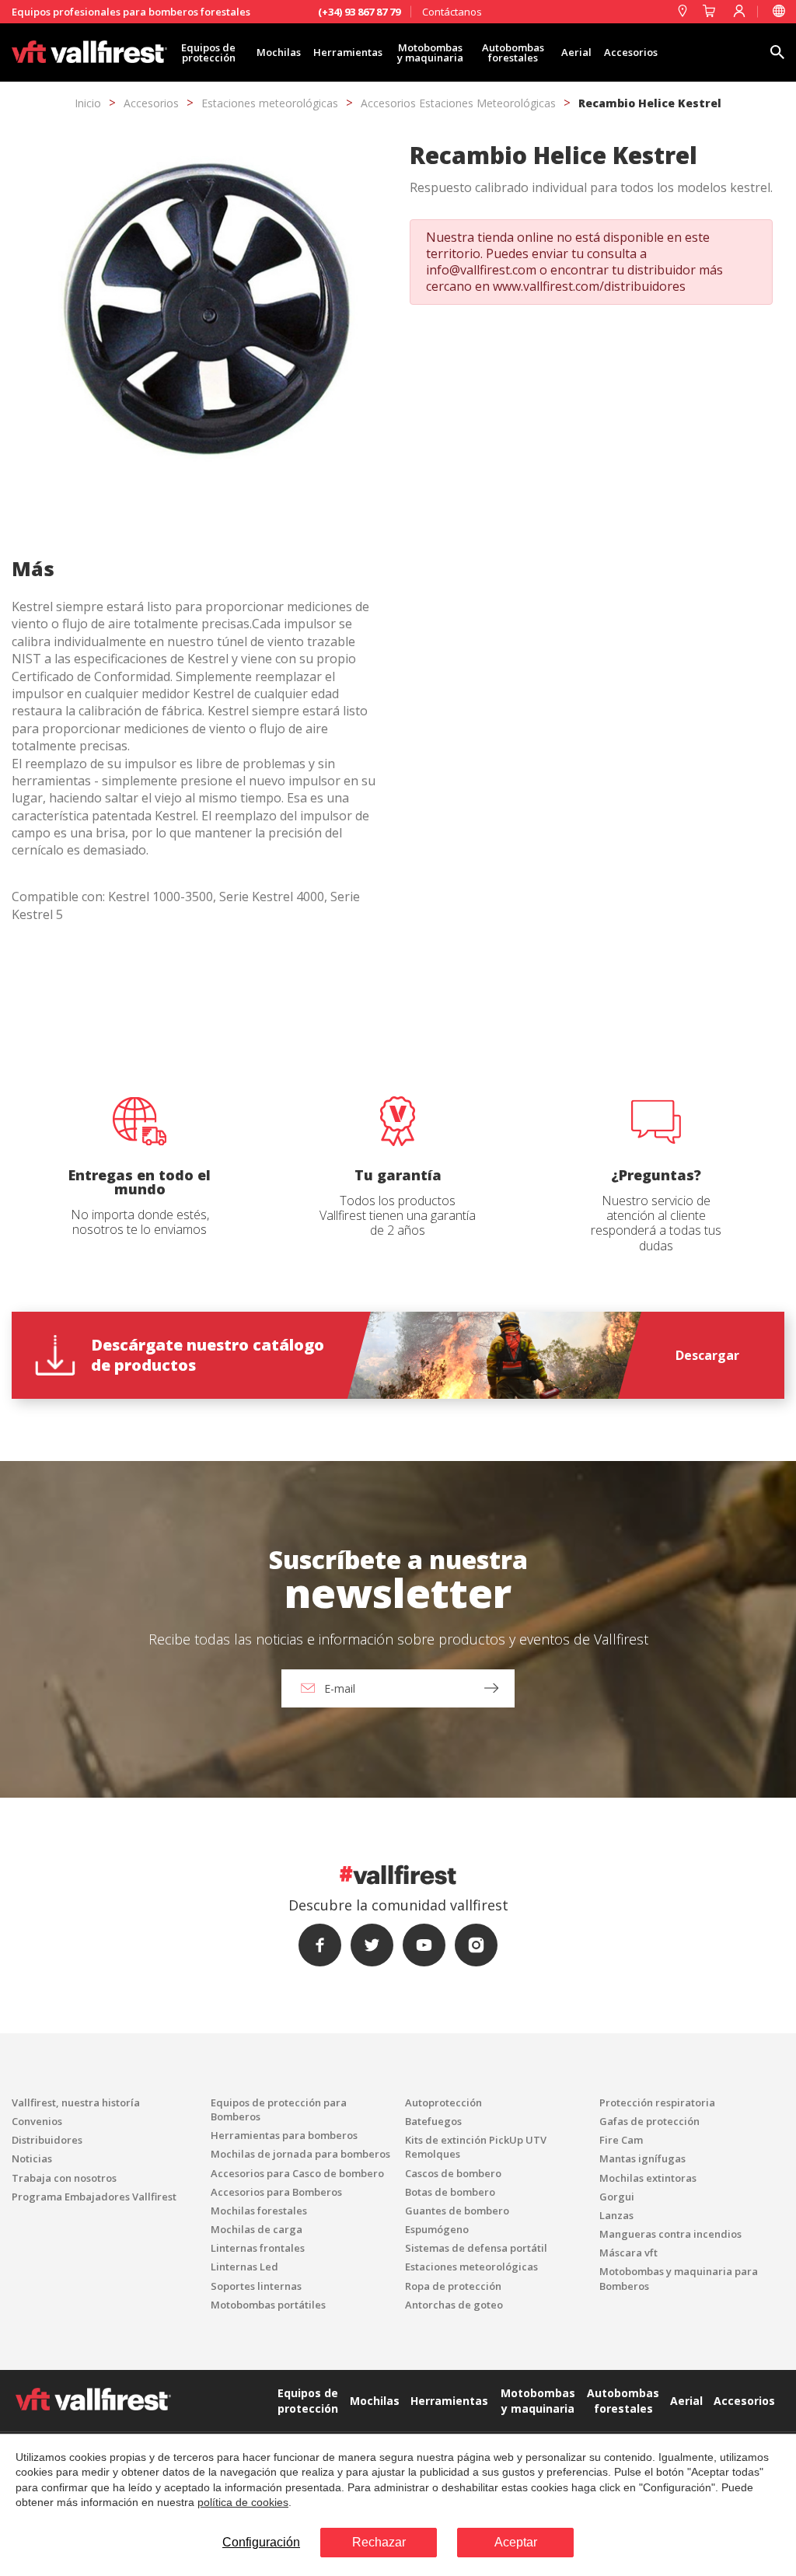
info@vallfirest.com (481, 270)
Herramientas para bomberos (284, 2135)
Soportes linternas (256, 2286)
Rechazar (379, 2542)
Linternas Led (244, 2267)
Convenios (37, 2121)
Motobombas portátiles (268, 2305)
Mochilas (279, 52)
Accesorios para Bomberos (276, 2192)
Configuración (261, 2542)
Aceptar (516, 2542)
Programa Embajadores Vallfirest (94, 2197)
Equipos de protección (208, 52)
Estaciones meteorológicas (270, 103)
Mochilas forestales (259, 2211)
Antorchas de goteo (454, 2305)
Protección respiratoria (657, 2102)
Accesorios (631, 52)
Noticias (32, 2158)
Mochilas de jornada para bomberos (300, 2154)
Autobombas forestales (513, 52)
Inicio (88, 103)
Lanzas (616, 2215)
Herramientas (348, 52)
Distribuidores (47, 2140)
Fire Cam (621, 2140)
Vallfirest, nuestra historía (76, 2102)
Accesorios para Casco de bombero (297, 2173)
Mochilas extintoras (648, 2178)
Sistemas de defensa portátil (476, 2248)
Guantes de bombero (457, 2211)
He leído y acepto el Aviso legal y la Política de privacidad (318, 1441)
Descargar (707, 1355)
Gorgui (617, 2197)
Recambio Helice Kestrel (650, 103)
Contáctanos (452, 12)
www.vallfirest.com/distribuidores (589, 286)
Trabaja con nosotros (64, 2178)
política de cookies (243, 2502)
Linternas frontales (258, 2248)
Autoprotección (443, 2102)
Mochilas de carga (257, 2229)
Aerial (576, 52)
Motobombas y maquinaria (430, 52)
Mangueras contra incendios (670, 2234)
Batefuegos (433, 2121)
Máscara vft (628, 2253)
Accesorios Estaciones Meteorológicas (458, 103)
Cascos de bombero (453, 2173)
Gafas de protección (649, 2121)
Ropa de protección (453, 2286)
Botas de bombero (450, 2192)
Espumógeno (437, 2229)
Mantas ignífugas (642, 2158)
